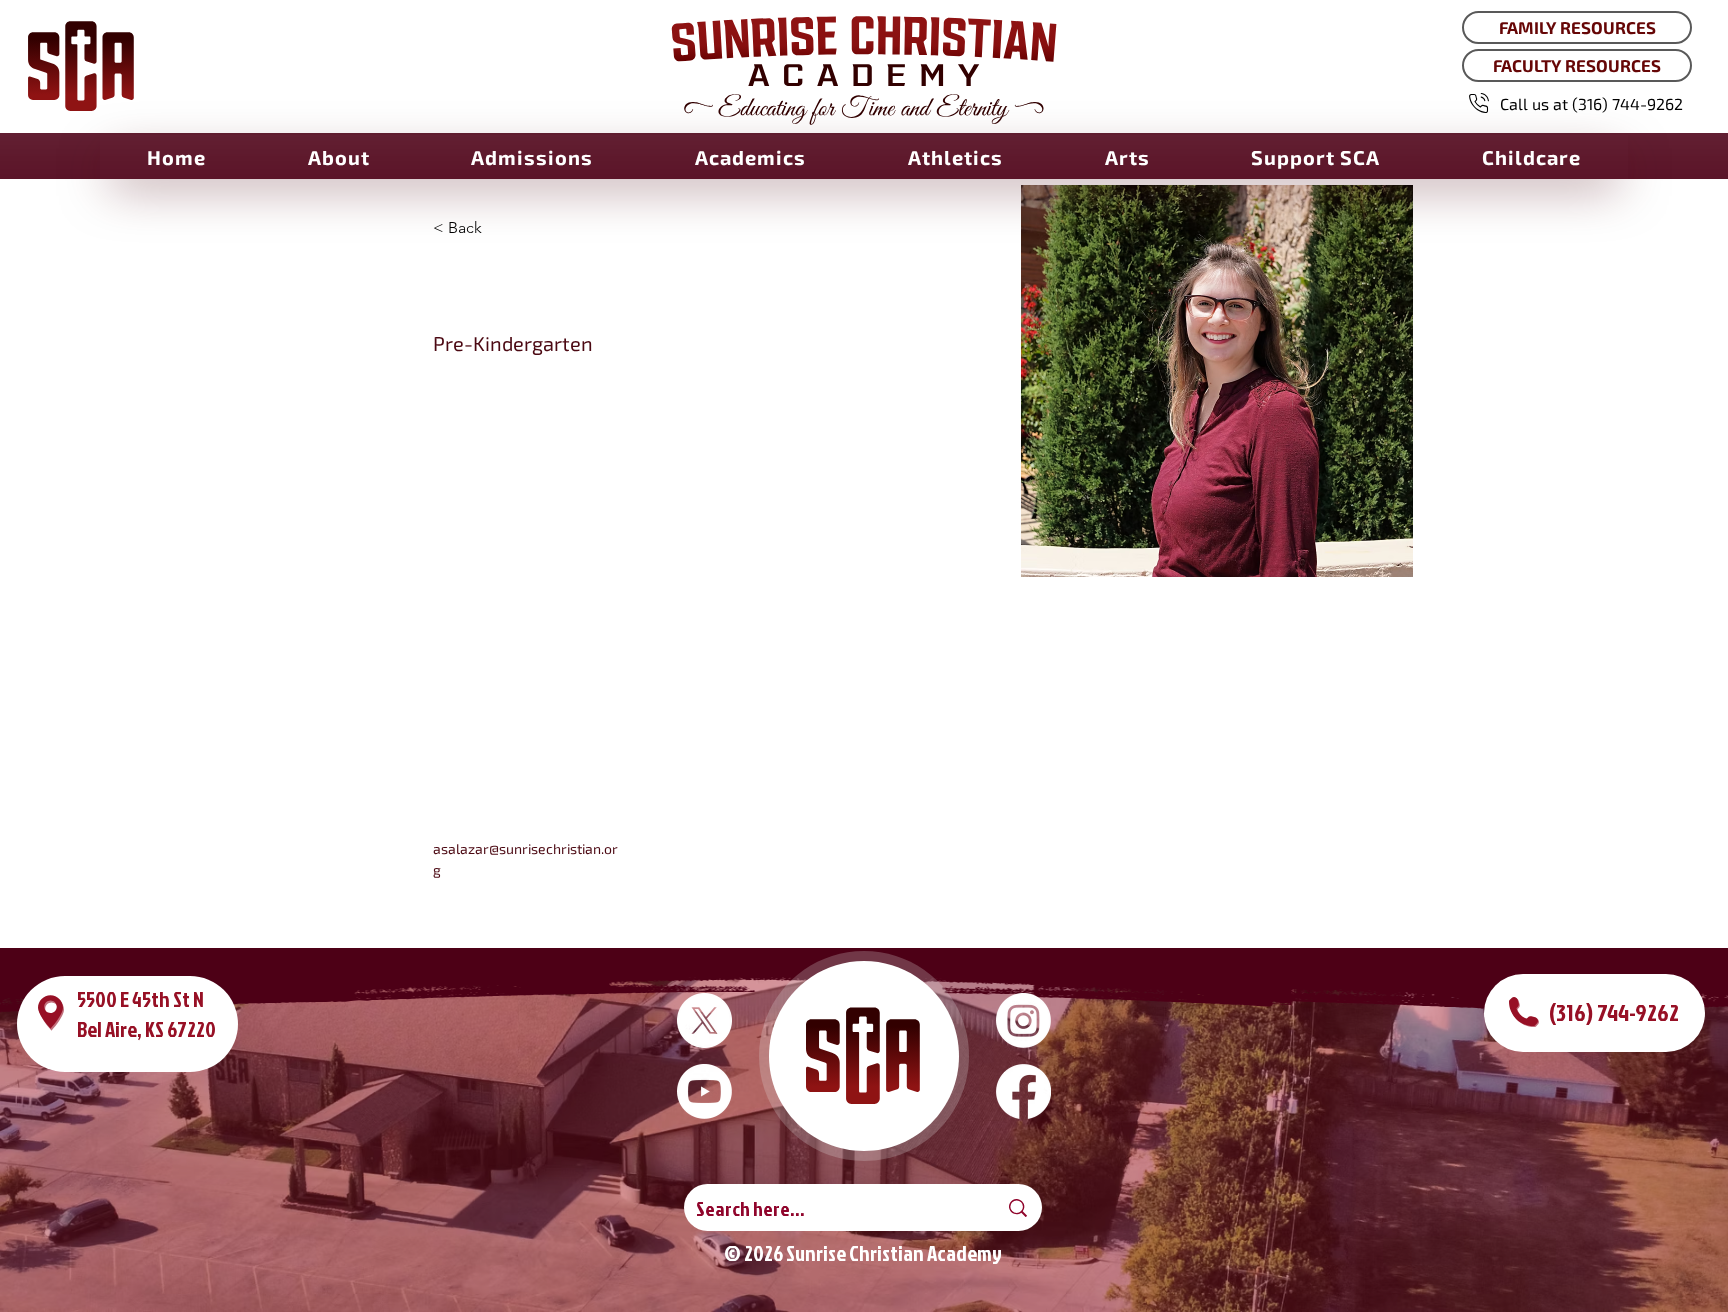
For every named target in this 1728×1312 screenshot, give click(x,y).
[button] (339, 157)
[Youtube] (704, 1091)
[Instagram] (1023, 1020)
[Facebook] (1023, 1091)
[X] (704, 1020)
